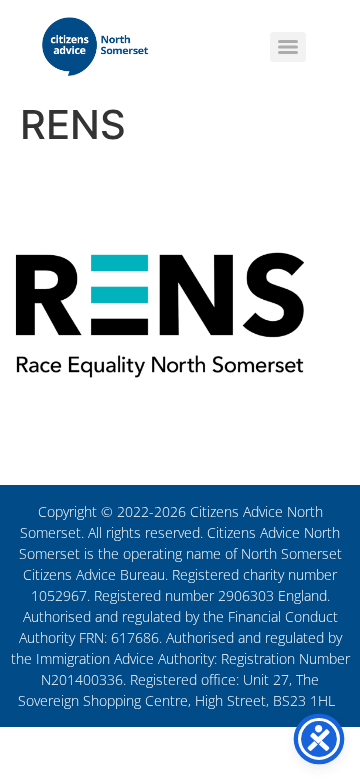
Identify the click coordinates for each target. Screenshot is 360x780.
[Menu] (288, 47)
